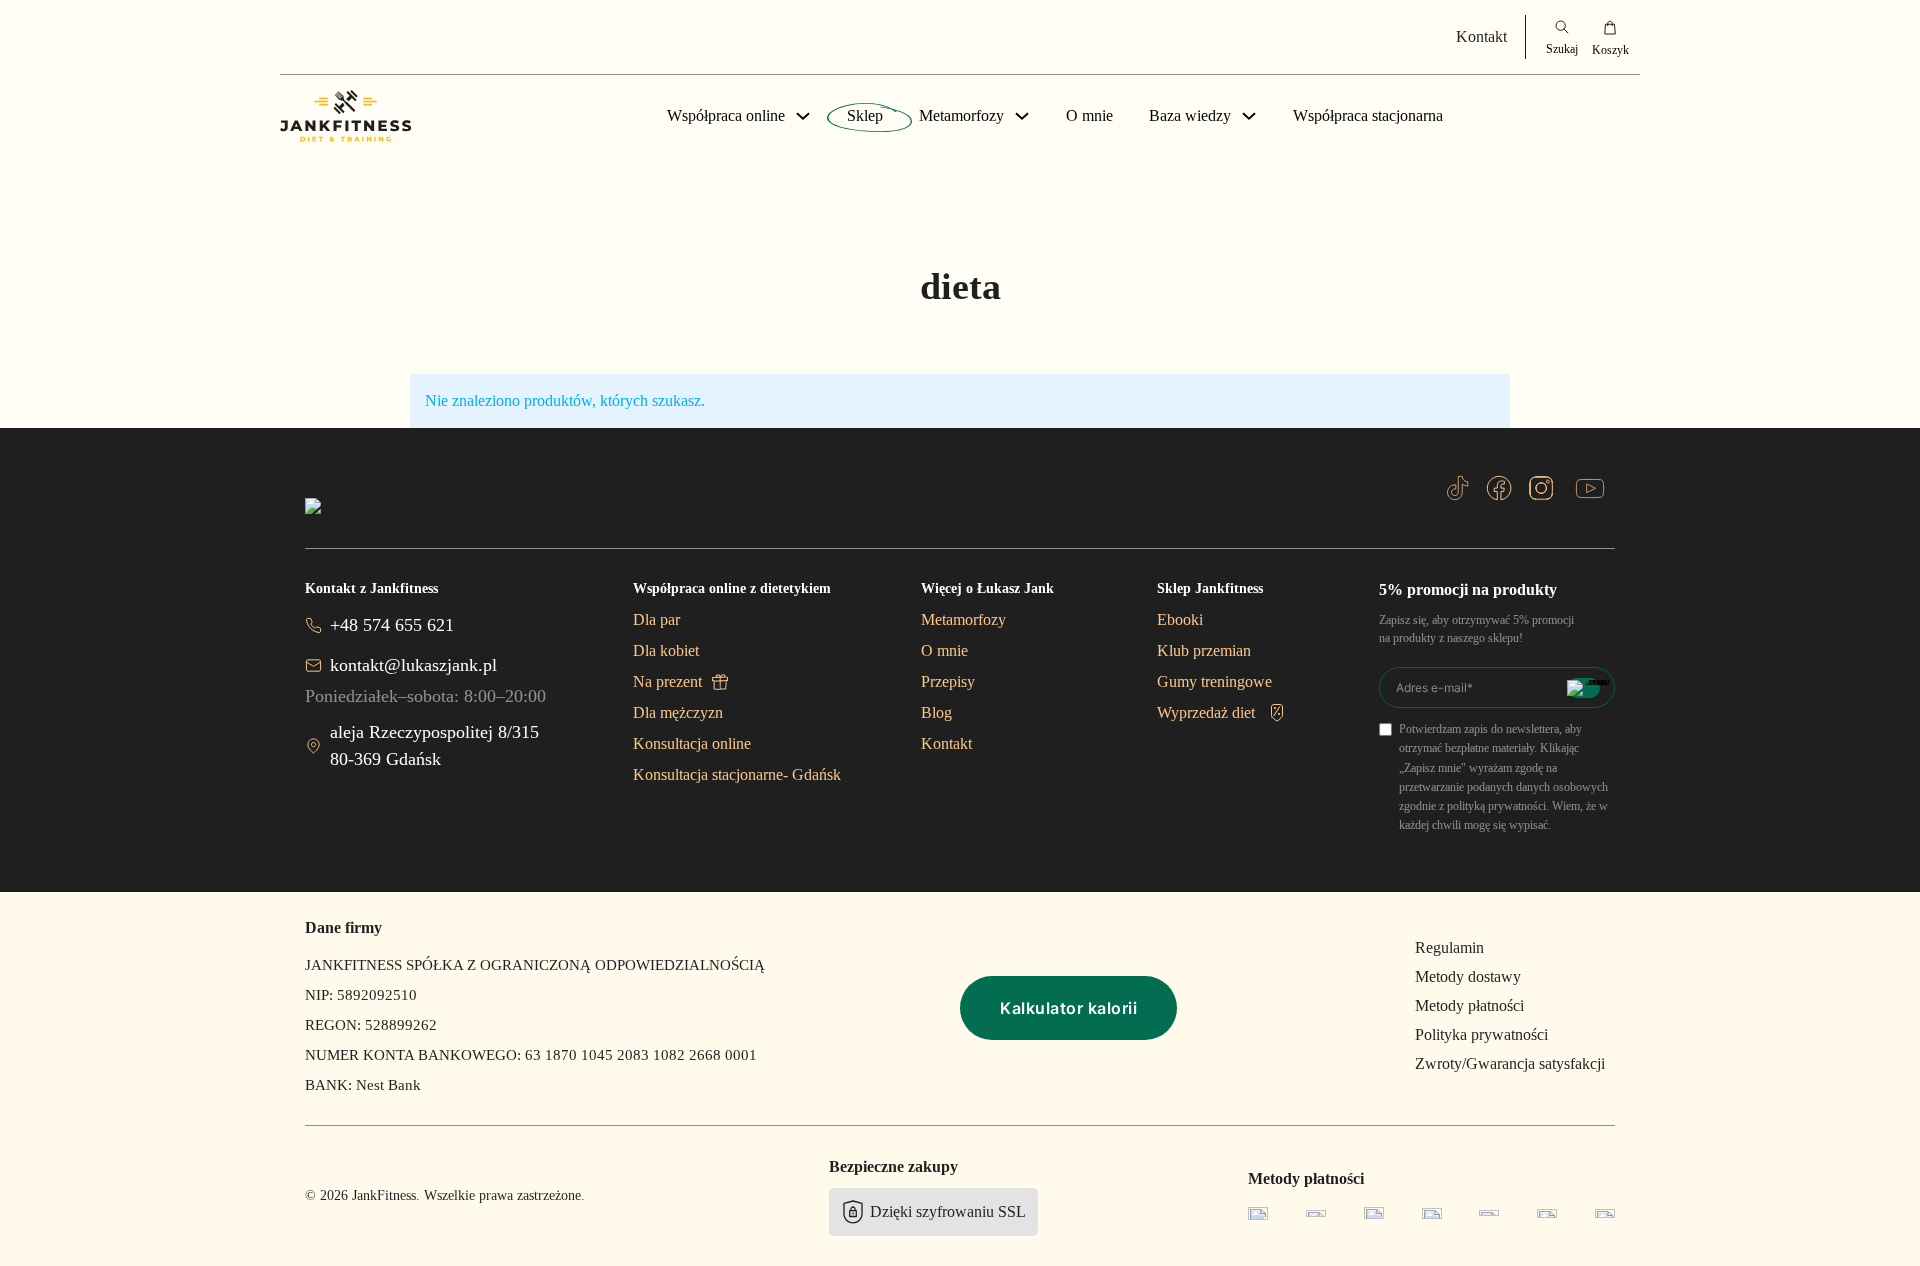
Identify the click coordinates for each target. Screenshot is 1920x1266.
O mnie (1089, 115)
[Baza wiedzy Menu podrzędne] (1249, 116)
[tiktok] (1458, 488)
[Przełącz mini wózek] (1610, 37)
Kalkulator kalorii (1068, 1008)
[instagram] (1541, 488)
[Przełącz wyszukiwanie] (1562, 37)
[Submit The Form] (1583, 688)
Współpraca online (726, 115)
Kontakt (1481, 36)
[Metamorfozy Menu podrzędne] (1022, 116)
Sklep (865, 115)
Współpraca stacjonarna (1368, 115)
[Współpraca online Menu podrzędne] (803, 116)
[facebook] (1499, 488)
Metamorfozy (961, 115)
